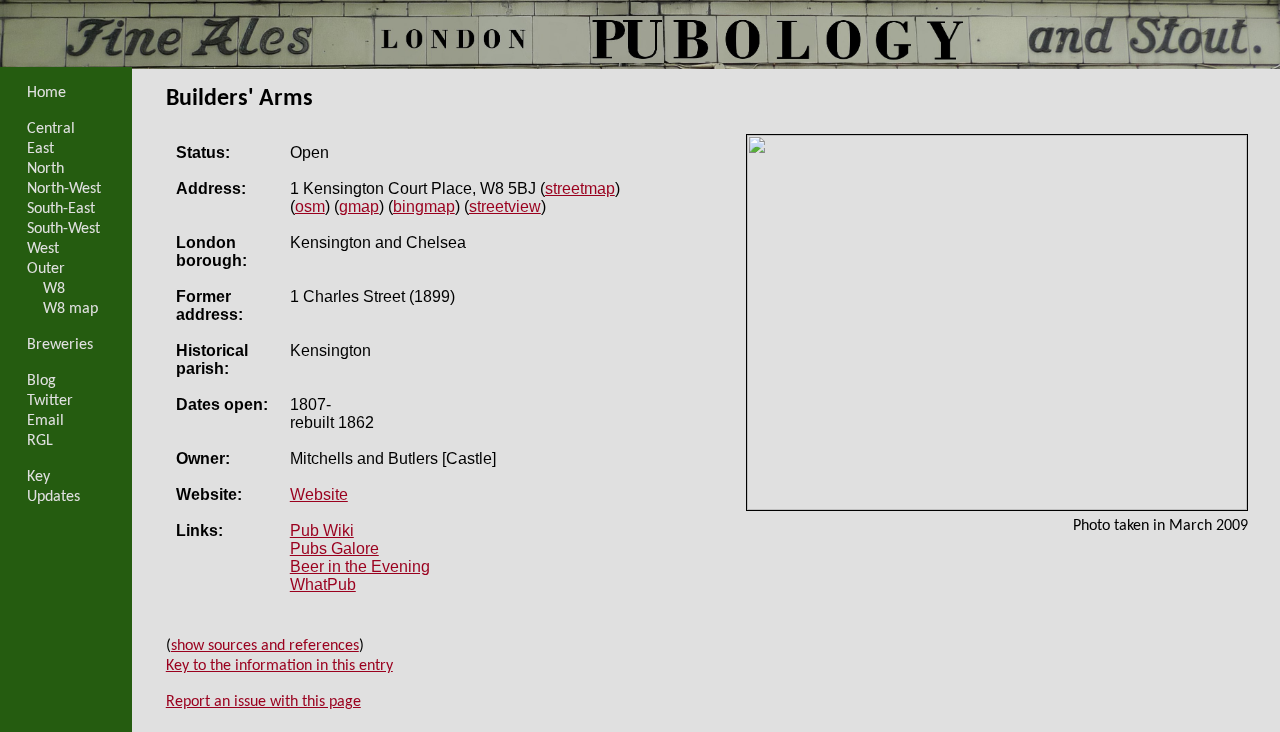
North (45, 169)
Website (319, 494)
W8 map (70, 309)
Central (51, 129)
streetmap (580, 188)
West (43, 249)
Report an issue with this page (263, 702)
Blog (41, 381)
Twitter (50, 401)
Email (45, 421)
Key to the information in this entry (279, 666)
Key (38, 477)
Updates (53, 497)
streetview (505, 206)
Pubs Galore (334, 548)
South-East (61, 209)
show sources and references (265, 646)
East (40, 149)
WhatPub (323, 584)
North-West (64, 189)
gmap (359, 206)
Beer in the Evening (360, 566)
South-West (63, 229)
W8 (54, 289)
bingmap (424, 206)
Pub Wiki (322, 530)
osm (310, 206)
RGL (40, 441)
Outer (46, 269)
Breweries (60, 345)
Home (46, 93)
